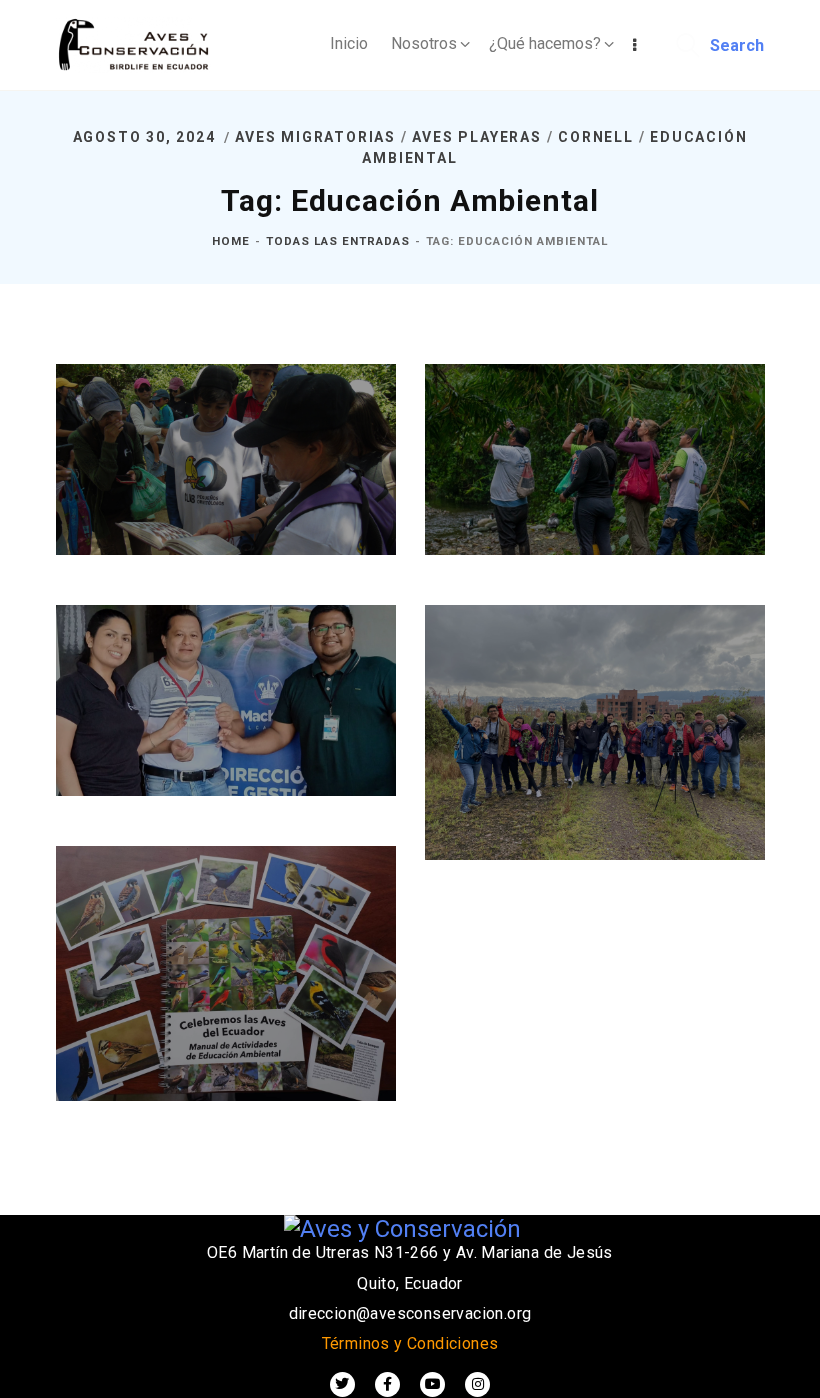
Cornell (596, 137)
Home (231, 241)
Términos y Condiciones (410, 1343)
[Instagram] (477, 1384)
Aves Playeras (476, 137)
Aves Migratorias (315, 137)
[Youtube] (432, 1384)
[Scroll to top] (780, 1378)
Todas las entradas (338, 241)
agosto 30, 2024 (147, 137)
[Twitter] (342, 1384)
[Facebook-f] (387, 1384)
